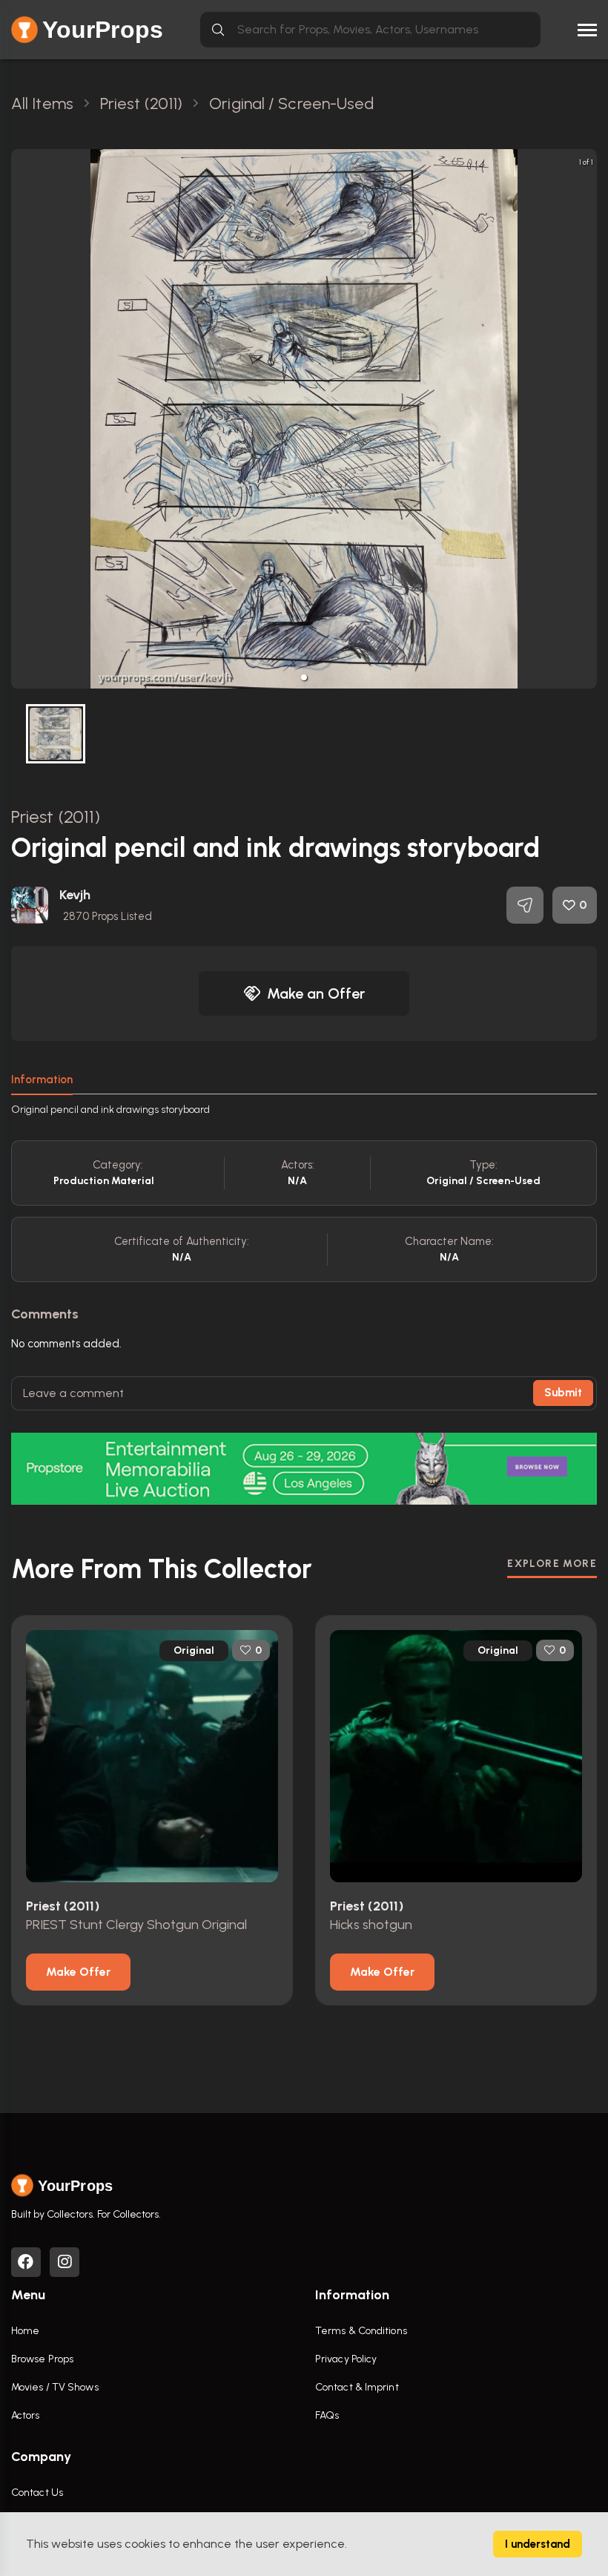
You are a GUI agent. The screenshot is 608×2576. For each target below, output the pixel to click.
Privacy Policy (346, 2359)
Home (25, 2331)
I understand (538, 2544)
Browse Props (42, 2359)
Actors (26, 2415)
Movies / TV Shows (55, 2387)
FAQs (327, 2415)
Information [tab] (42, 1080)
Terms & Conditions (361, 2331)
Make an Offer (316, 993)
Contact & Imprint (357, 2387)
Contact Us (37, 2493)
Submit (563, 1393)
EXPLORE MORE (552, 1564)
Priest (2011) (56, 816)
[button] (304, 677)
